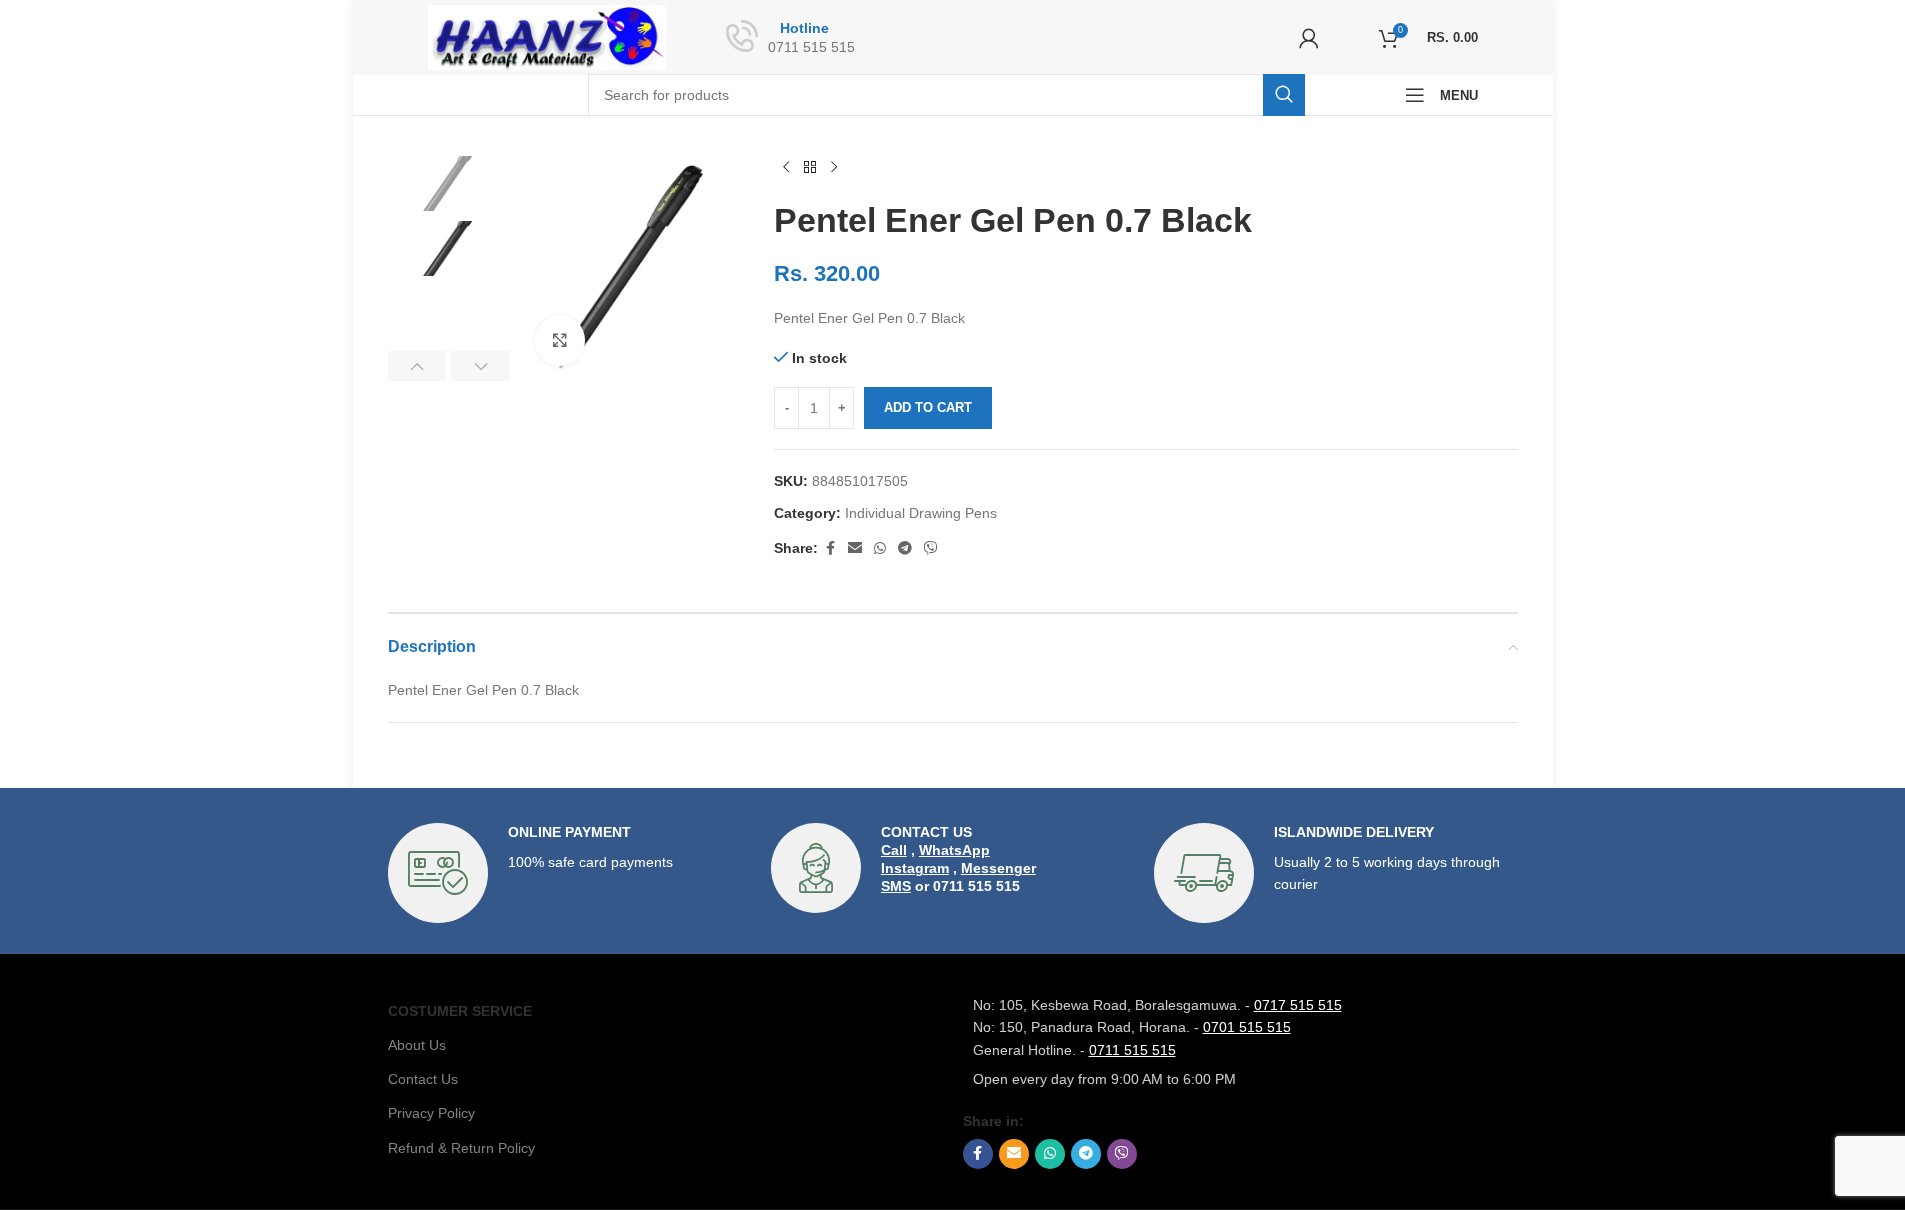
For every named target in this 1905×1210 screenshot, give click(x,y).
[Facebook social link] (830, 548)
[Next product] (834, 168)
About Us (417, 1045)
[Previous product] (786, 168)
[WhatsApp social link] (880, 548)
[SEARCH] (1284, 95)
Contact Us (423, 1079)
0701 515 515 (1247, 1027)
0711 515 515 (1132, 1050)
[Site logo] (547, 36)
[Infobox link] (569, 873)
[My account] (1309, 38)
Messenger (998, 868)
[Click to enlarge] (560, 340)
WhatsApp (954, 850)
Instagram (915, 868)
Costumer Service (460, 1011)
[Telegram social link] (905, 548)
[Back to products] (810, 168)
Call (894, 850)
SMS (896, 886)
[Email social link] (855, 548)
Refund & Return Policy (461, 1148)
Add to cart (928, 407)
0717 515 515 (1298, 1005)
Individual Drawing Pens (921, 513)
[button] (417, 366)
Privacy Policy (431, 1113)
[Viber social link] (931, 548)
